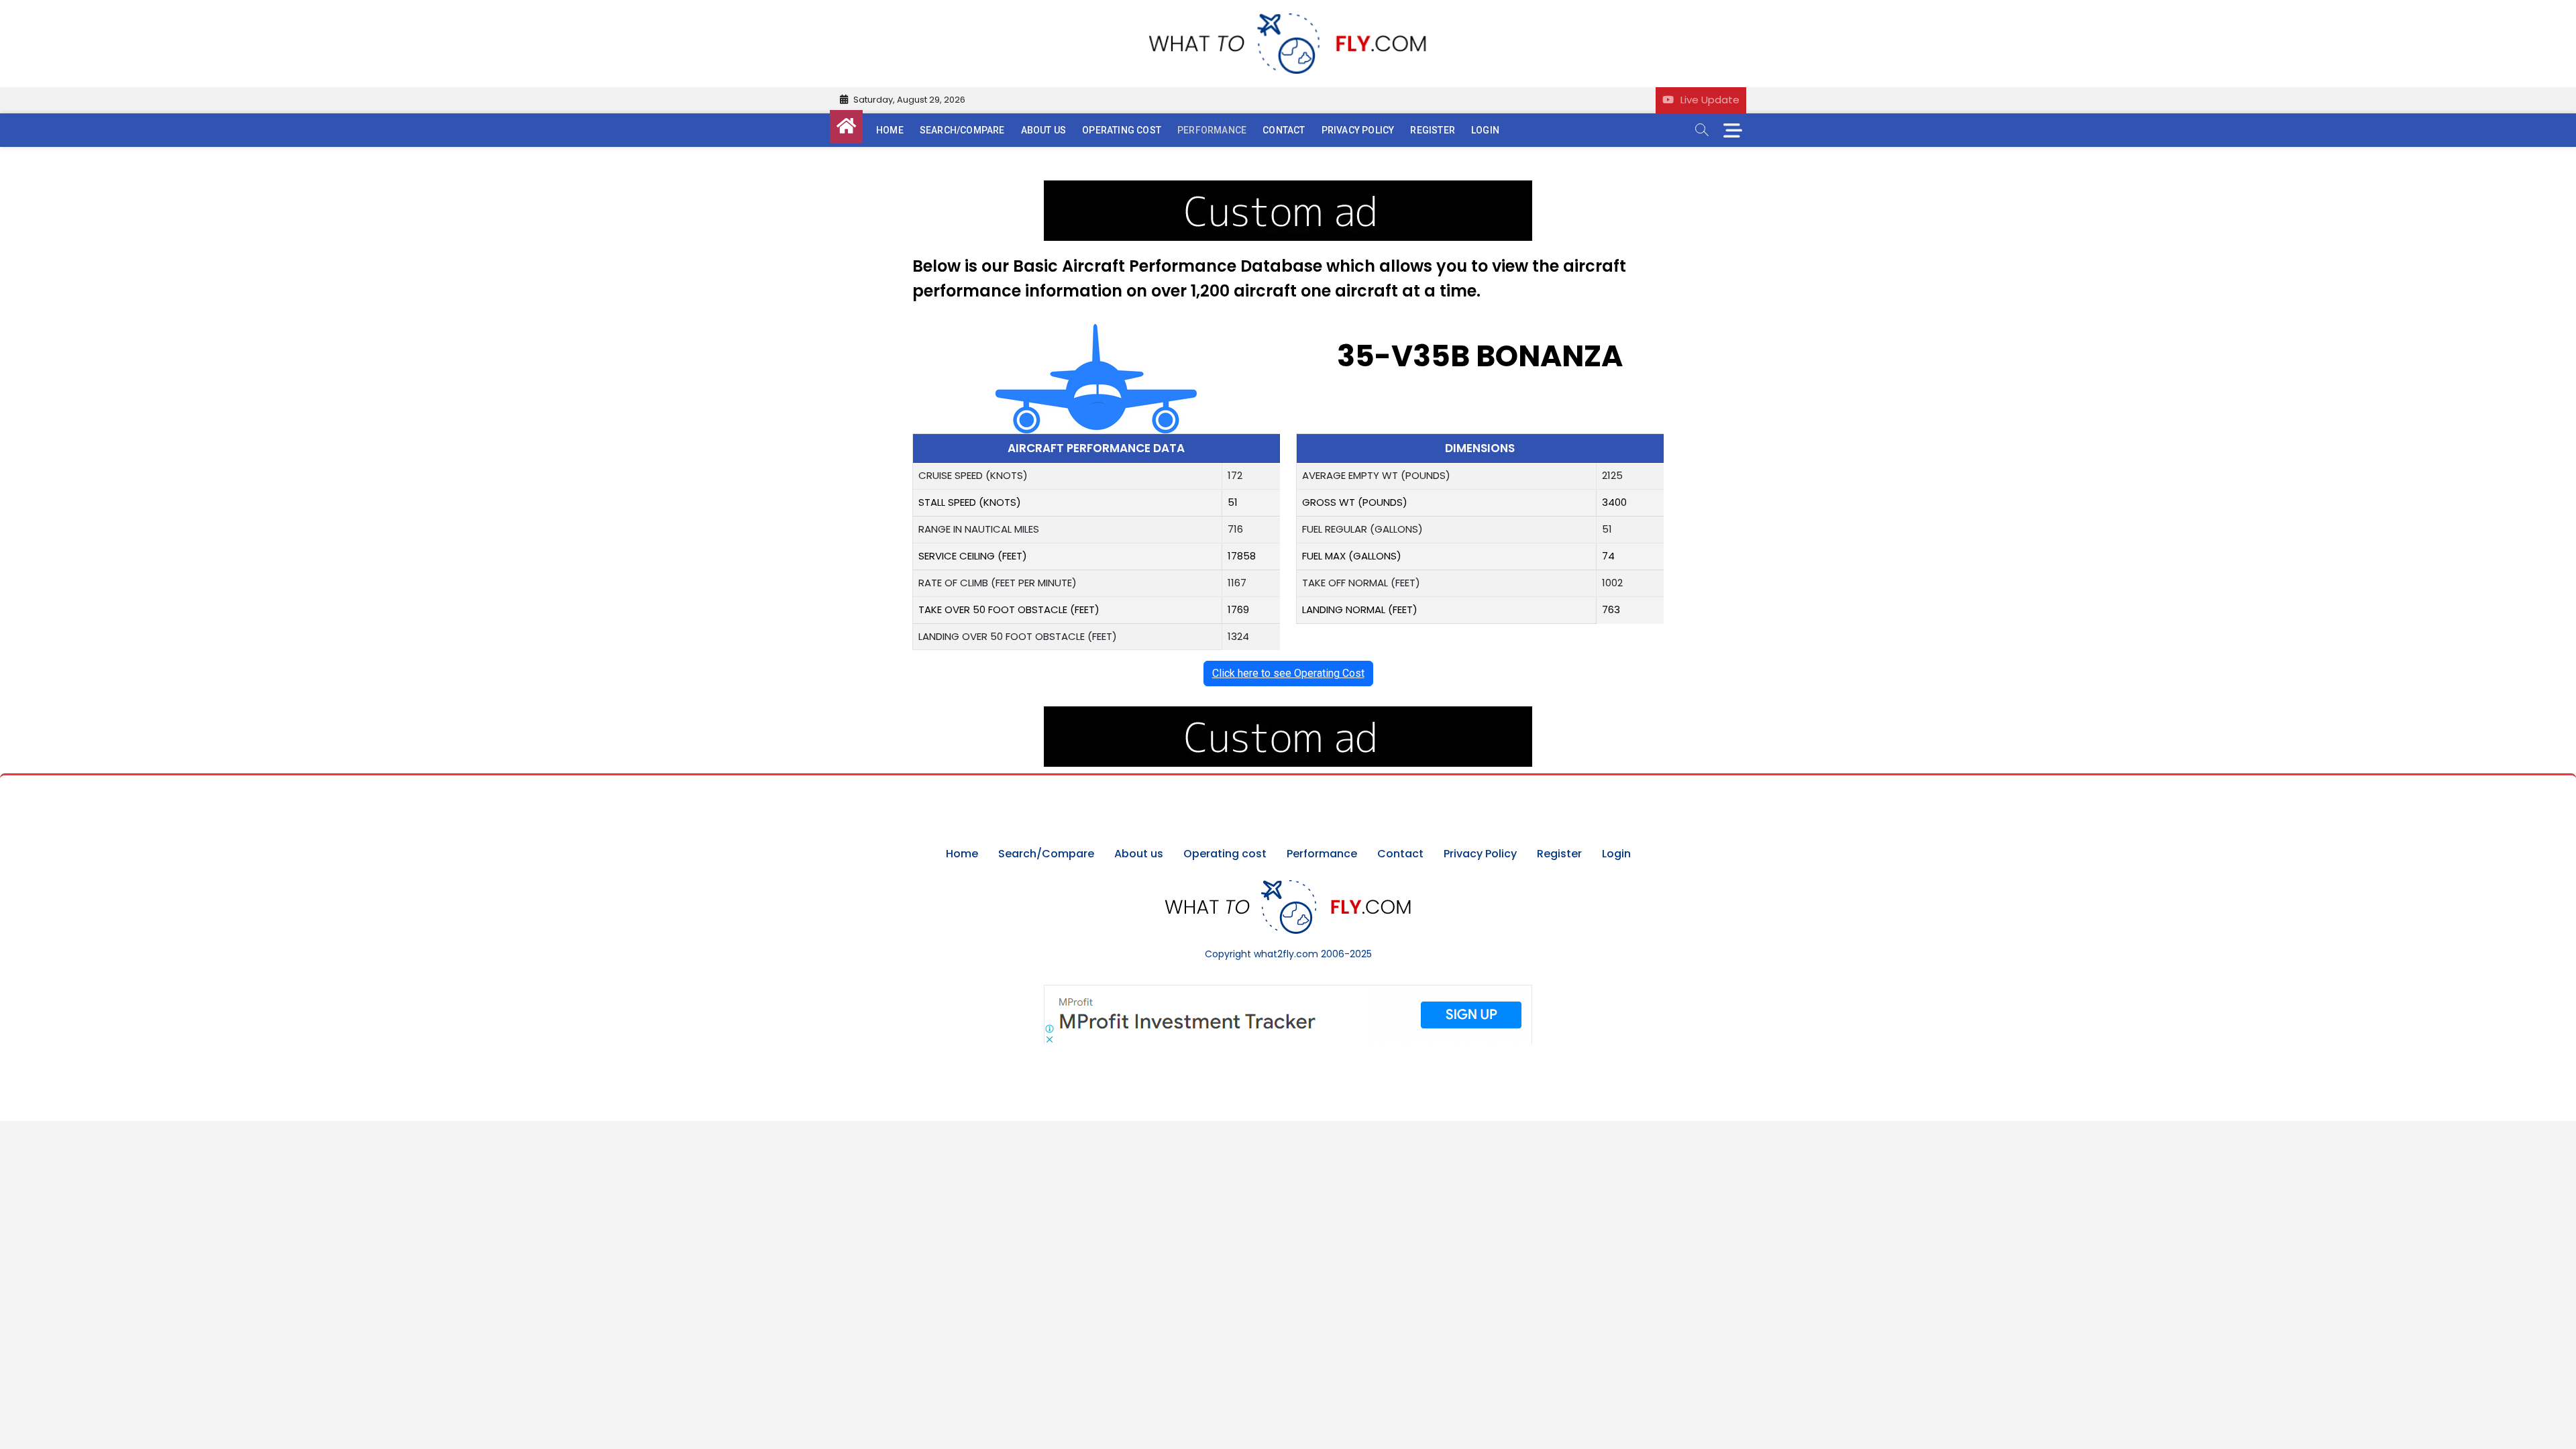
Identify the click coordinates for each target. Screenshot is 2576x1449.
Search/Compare (962, 130)
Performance (1212, 130)
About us (1044, 130)
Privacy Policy (1358, 130)
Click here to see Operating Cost (1288, 673)
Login (1485, 130)
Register (1433, 130)
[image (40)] (1288, 187)
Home (890, 130)
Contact (1284, 130)
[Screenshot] (1288, 991)
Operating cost (1122, 130)
